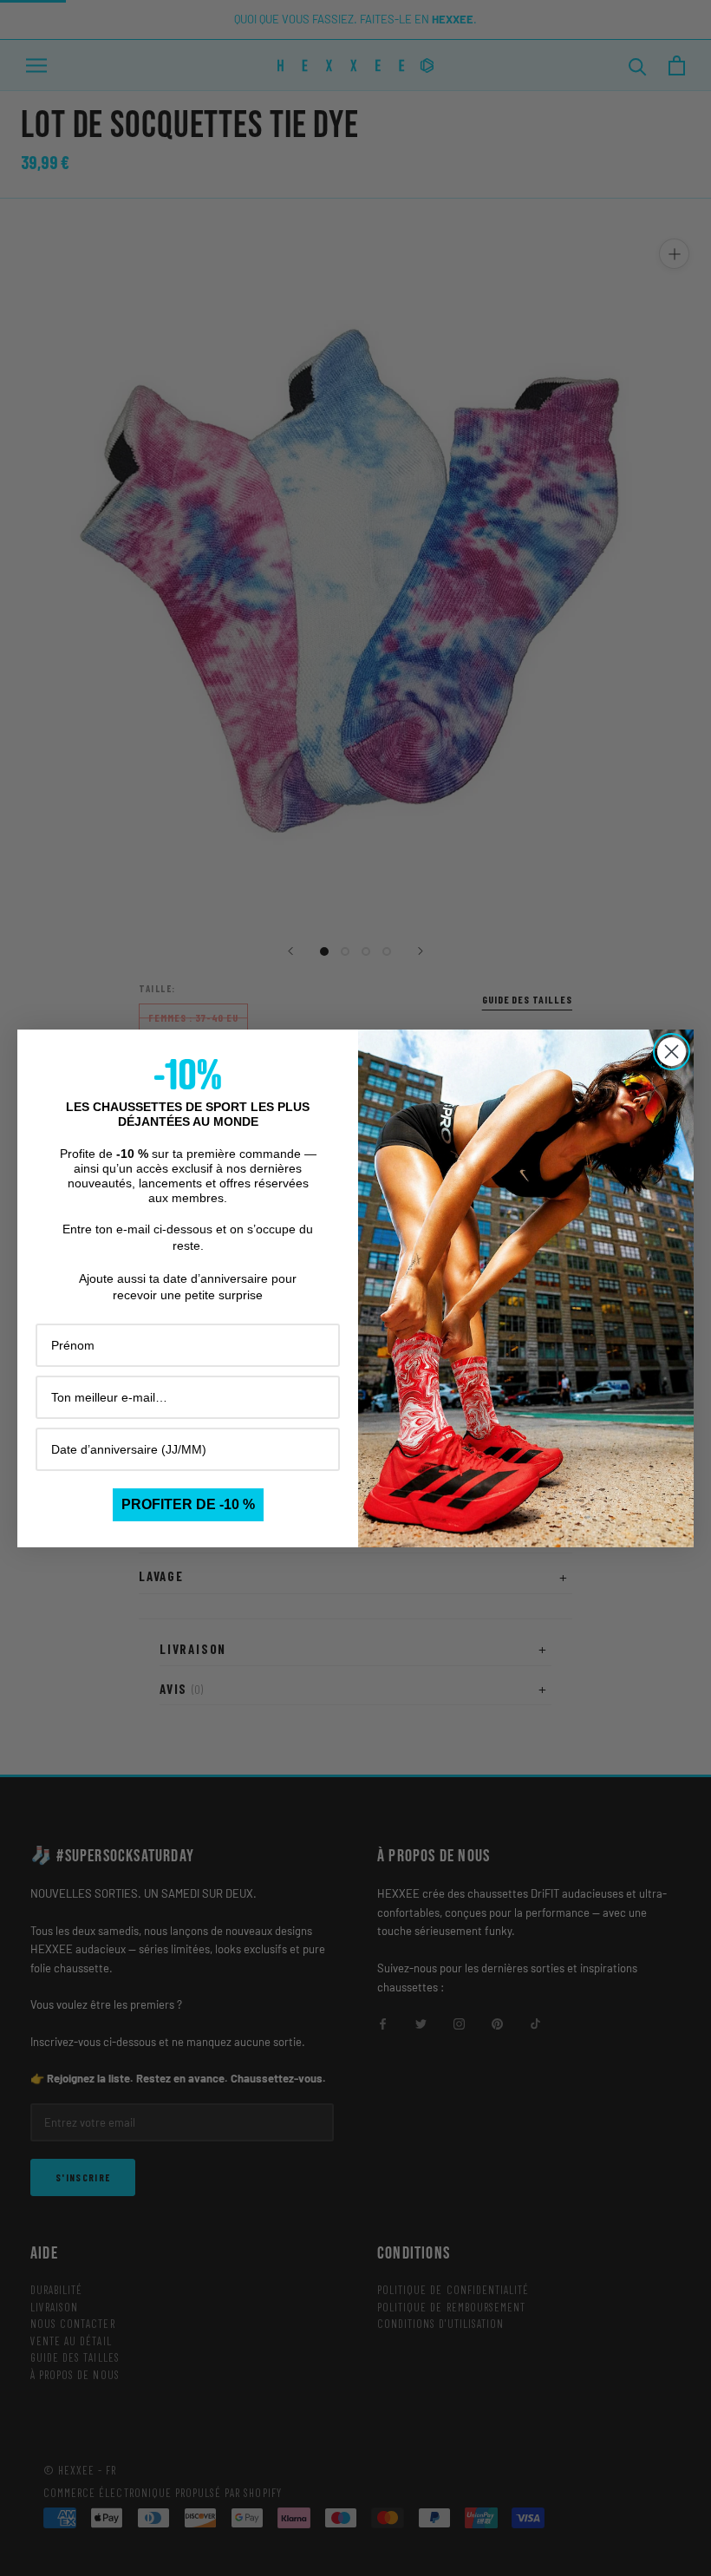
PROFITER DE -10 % (188, 1504)
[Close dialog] (672, 1052)
